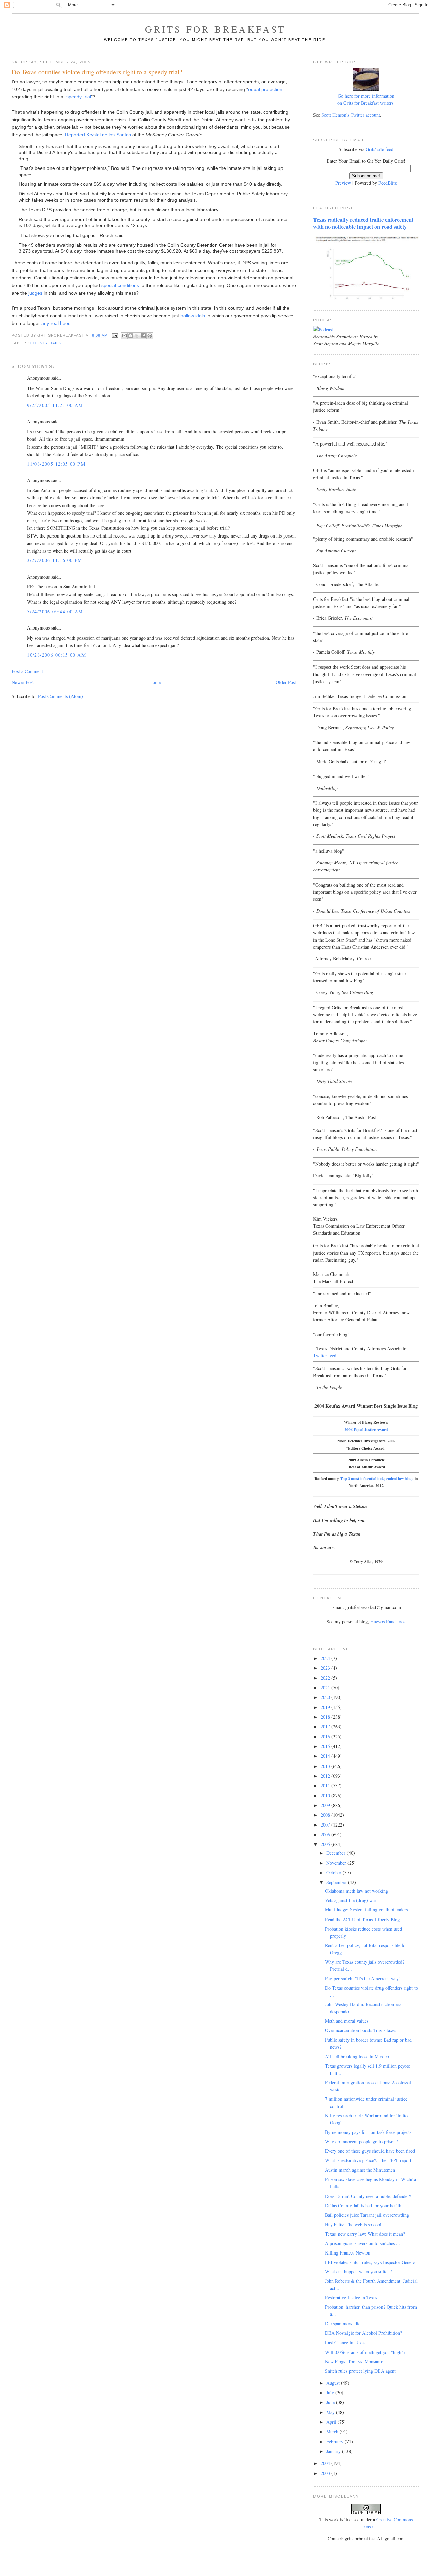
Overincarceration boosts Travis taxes (360, 2030)
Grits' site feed (379, 149)
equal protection (265, 89)
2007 (326, 1825)
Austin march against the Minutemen (360, 2170)
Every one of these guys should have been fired (370, 2151)
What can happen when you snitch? (358, 2272)
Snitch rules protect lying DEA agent (360, 2371)
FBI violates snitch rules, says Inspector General (371, 2262)
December (337, 1853)
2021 (326, 1688)
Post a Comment (27, 671)
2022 (326, 1678)
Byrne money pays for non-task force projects (368, 2132)
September (337, 1882)
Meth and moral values (347, 2021)
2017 (326, 1727)
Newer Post (23, 682)
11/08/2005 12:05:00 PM (56, 464)
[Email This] (124, 336)
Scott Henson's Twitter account (351, 115)
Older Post (286, 682)
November (337, 1863)
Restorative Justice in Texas (351, 2297)
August (334, 2383)
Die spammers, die (343, 2323)
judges (35, 293)
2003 (326, 2473)
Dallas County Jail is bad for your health (363, 2205)
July (331, 2393)
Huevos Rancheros (388, 1621)
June (331, 2402)
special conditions (120, 285)
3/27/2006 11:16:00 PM (55, 560)
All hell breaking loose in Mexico (357, 2057)
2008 (326, 1815)
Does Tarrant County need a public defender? (368, 2196)
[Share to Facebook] (143, 336)
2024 (326, 1658)
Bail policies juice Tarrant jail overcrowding (367, 2215)
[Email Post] (115, 335)
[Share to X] (137, 336)
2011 (326, 1786)
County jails (46, 343)
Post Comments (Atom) (61, 696)
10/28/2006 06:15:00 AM (56, 655)
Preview (343, 183)
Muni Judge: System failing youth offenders (366, 1910)
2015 (326, 1746)
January (334, 2451)
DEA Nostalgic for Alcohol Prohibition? (363, 2333)
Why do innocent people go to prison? (361, 2141)
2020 (326, 1697)
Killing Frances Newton (348, 2253)
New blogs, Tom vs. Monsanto (354, 2362)
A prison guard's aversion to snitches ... (362, 2243)
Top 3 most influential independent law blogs (377, 1479)
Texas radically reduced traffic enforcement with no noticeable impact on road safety (363, 223)
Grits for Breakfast (215, 29)
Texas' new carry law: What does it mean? (365, 2234)
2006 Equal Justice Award (366, 1429)
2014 (326, 1756)
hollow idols (193, 316)
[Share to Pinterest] (150, 336)
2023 (326, 1668)
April (332, 2422)
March (333, 2432)
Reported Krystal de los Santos (98, 135)
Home (155, 682)
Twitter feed (325, 1356)
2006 (326, 1834)
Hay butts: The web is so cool (353, 2224)
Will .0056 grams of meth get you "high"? (365, 2352)
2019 (326, 1707)
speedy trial (79, 97)
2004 (326, 2463)
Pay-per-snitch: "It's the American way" (363, 1978)
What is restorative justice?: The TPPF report (368, 2160)
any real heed (56, 323)
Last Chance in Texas (345, 2343)
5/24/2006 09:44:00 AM (55, 611)
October (335, 1873)
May (331, 2412)
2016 (326, 1736)
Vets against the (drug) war (351, 1900)
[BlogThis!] (131, 336)
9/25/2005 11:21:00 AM (55, 405)
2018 (326, 1717)
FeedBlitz (388, 183)
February (336, 2441)
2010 (326, 1795)
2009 (326, 1805)
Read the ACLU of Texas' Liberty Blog (362, 1919)
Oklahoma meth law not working (356, 1891)
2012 (326, 1776)
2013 (326, 1766)
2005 (326, 1844)
